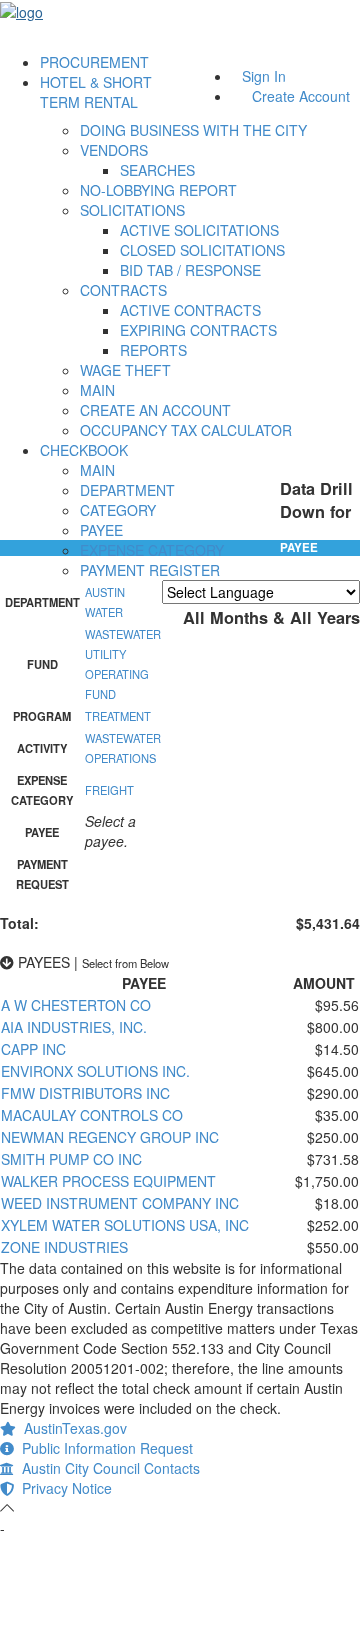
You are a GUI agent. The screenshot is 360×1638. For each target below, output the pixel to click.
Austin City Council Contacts (107, 1468)
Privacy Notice (63, 1488)
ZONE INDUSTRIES (64, 1247)
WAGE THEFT (125, 370)
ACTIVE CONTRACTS (190, 310)
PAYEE (101, 530)
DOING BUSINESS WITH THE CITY (193, 130)
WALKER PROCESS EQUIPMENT (108, 1181)
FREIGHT (109, 790)
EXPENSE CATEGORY (152, 550)
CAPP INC (33, 1049)
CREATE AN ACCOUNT (155, 410)
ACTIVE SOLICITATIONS (199, 230)
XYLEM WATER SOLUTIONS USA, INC (125, 1225)
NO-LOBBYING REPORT (158, 190)
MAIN (97, 390)
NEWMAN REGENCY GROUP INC (110, 1137)
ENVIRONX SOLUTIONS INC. (95, 1071)
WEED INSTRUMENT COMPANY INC (120, 1203)
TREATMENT (118, 716)
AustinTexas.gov (71, 1428)
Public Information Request (103, 1448)
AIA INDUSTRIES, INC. (74, 1027)
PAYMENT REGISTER (150, 570)
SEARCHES (157, 170)
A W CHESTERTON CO (76, 1005)
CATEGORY (118, 510)
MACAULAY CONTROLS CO (92, 1115)
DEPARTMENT (127, 490)
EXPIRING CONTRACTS (198, 330)
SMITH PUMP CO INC (71, 1159)
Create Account (301, 96)
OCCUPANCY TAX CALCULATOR (186, 430)
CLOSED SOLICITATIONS (202, 250)
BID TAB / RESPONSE (190, 270)
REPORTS (153, 350)
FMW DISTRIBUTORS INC (85, 1093)
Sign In (264, 76)
